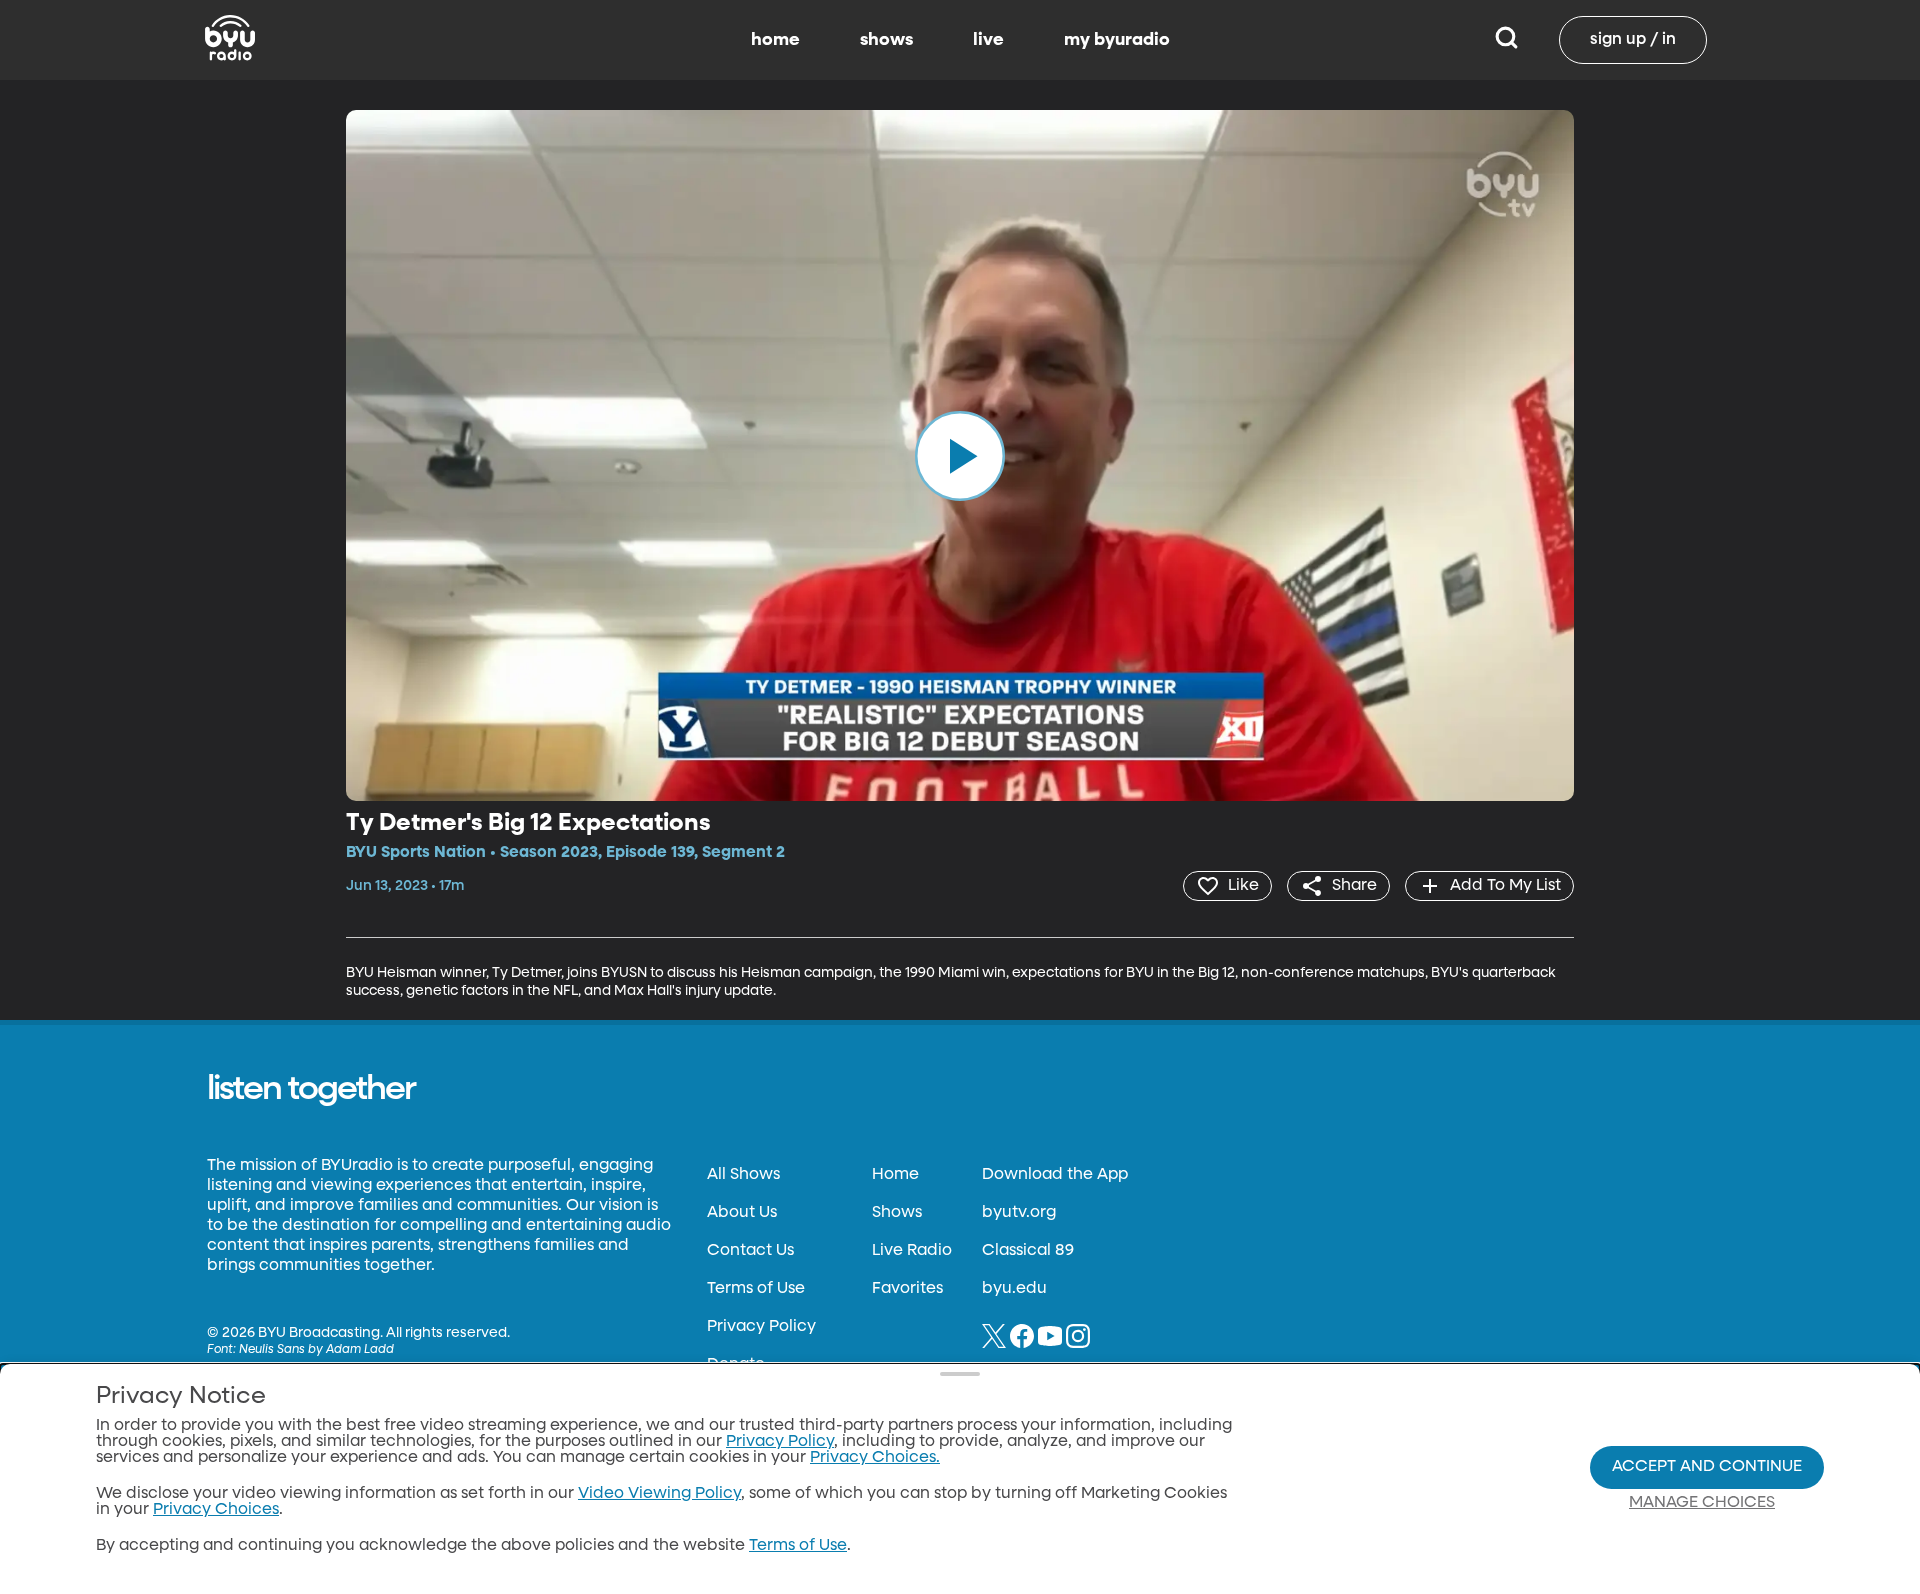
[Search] (1506, 40)
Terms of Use (756, 1289)
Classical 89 (1028, 1251)
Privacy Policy (761, 1327)
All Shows (743, 1175)
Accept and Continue (1707, 1467)
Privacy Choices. (875, 1458)
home (775, 40)
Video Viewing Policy (659, 1494)
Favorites (907, 1289)
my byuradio (1117, 40)
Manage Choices (1702, 1503)
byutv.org (1019, 1213)
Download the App (1055, 1175)
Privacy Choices (216, 1510)
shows (886, 40)
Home (895, 1175)
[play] (960, 455)
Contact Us (750, 1251)
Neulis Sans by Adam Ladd (316, 1350)
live (988, 40)
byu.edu (1014, 1289)
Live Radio (912, 1251)
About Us (742, 1213)
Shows (897, 1213)
